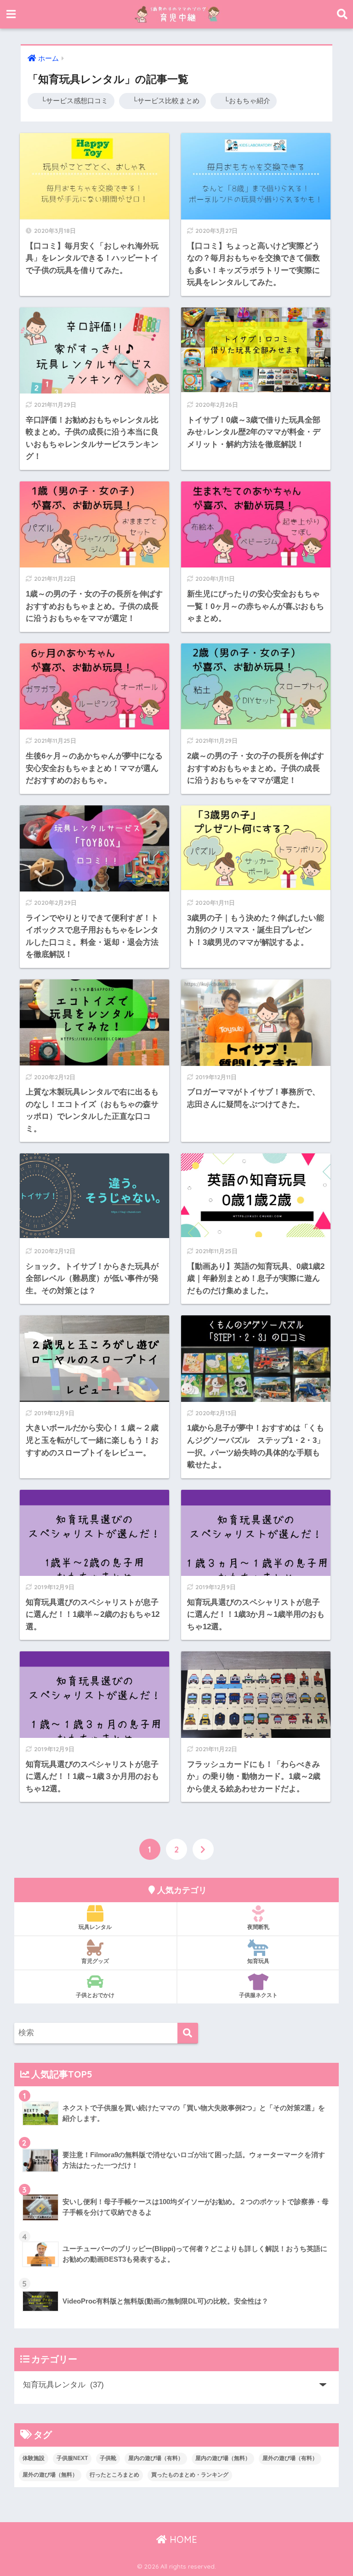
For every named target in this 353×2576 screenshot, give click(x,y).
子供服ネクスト (258, 1995)
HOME (182, 2539)
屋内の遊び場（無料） (223, 2458)
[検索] (188, 2033)
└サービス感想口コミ (71, 101)
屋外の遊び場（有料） (290, 2458)
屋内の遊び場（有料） (156, 2458)
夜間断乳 (258, 1927)
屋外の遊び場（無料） (50, 2475)
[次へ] (203, 1849)
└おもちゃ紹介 (244, 101)
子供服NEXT (72, 2458)
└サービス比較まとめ (162, 101)
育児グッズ (95, 1961)
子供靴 (108, 2458)
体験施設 (34, 2458)
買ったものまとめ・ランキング (190, 2475)
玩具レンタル (95, 1927)
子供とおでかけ (95, 1995)
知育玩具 (258, 1961)
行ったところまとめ (114, 2475)
